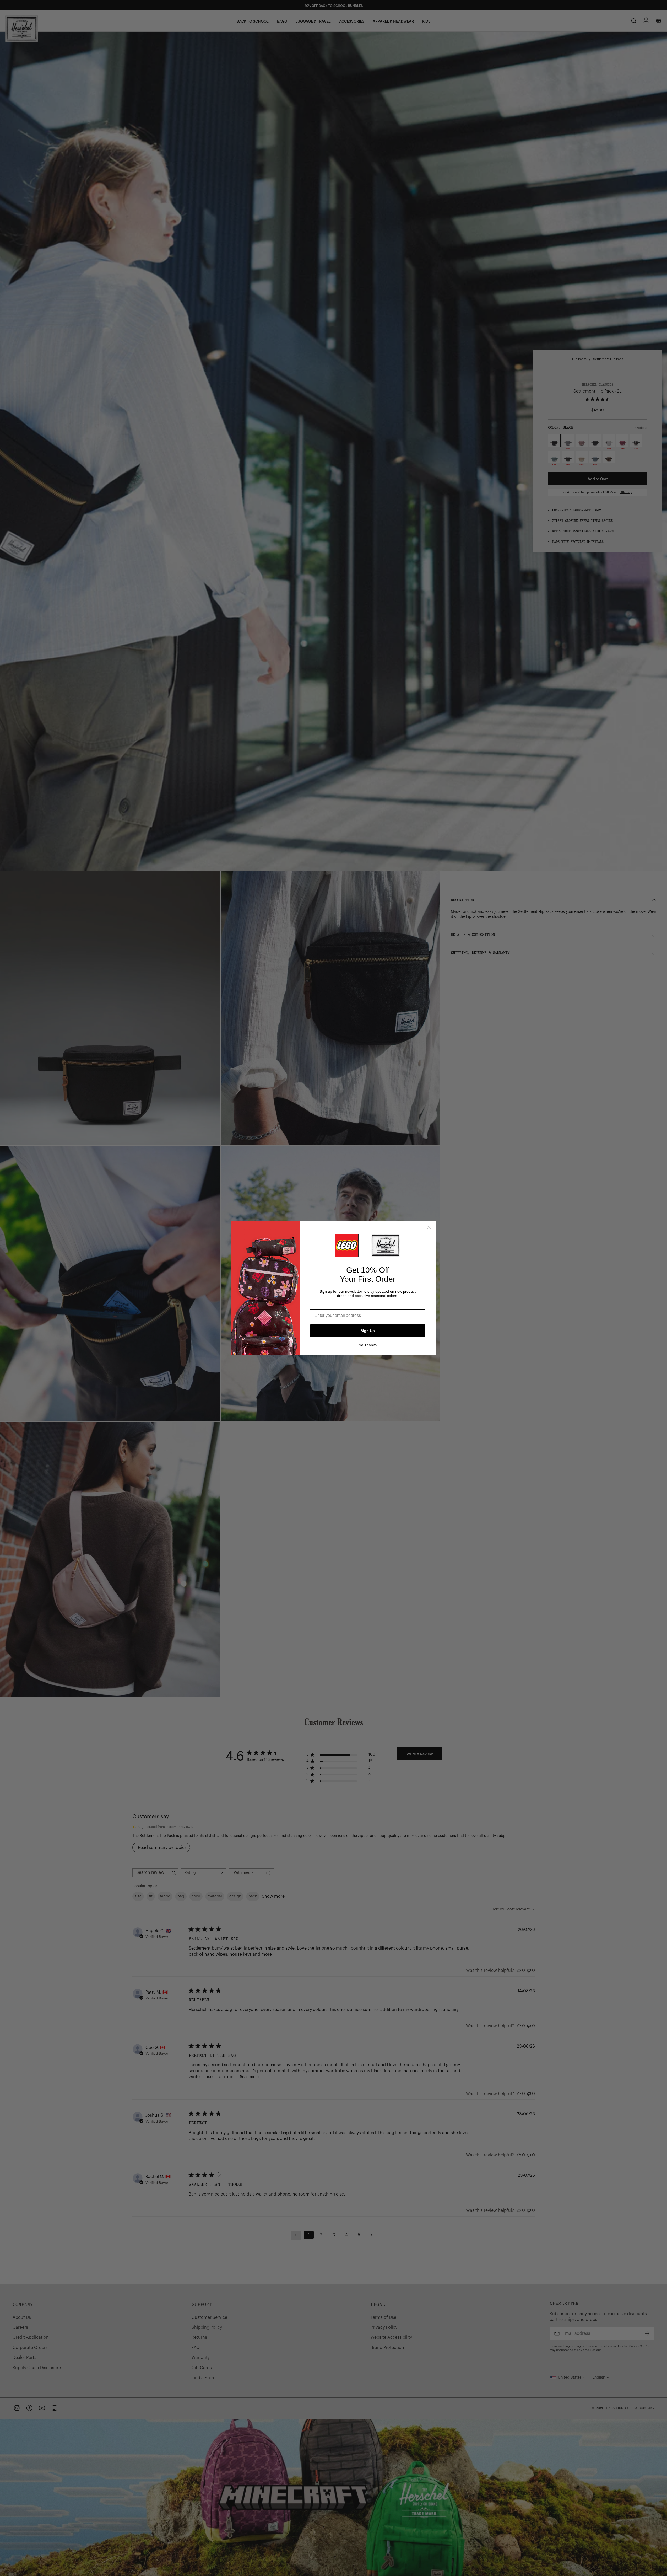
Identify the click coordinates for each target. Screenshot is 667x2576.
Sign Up (368, 1331)
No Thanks (368, 1345)
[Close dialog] (429, 1227)
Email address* (325, 1305)
